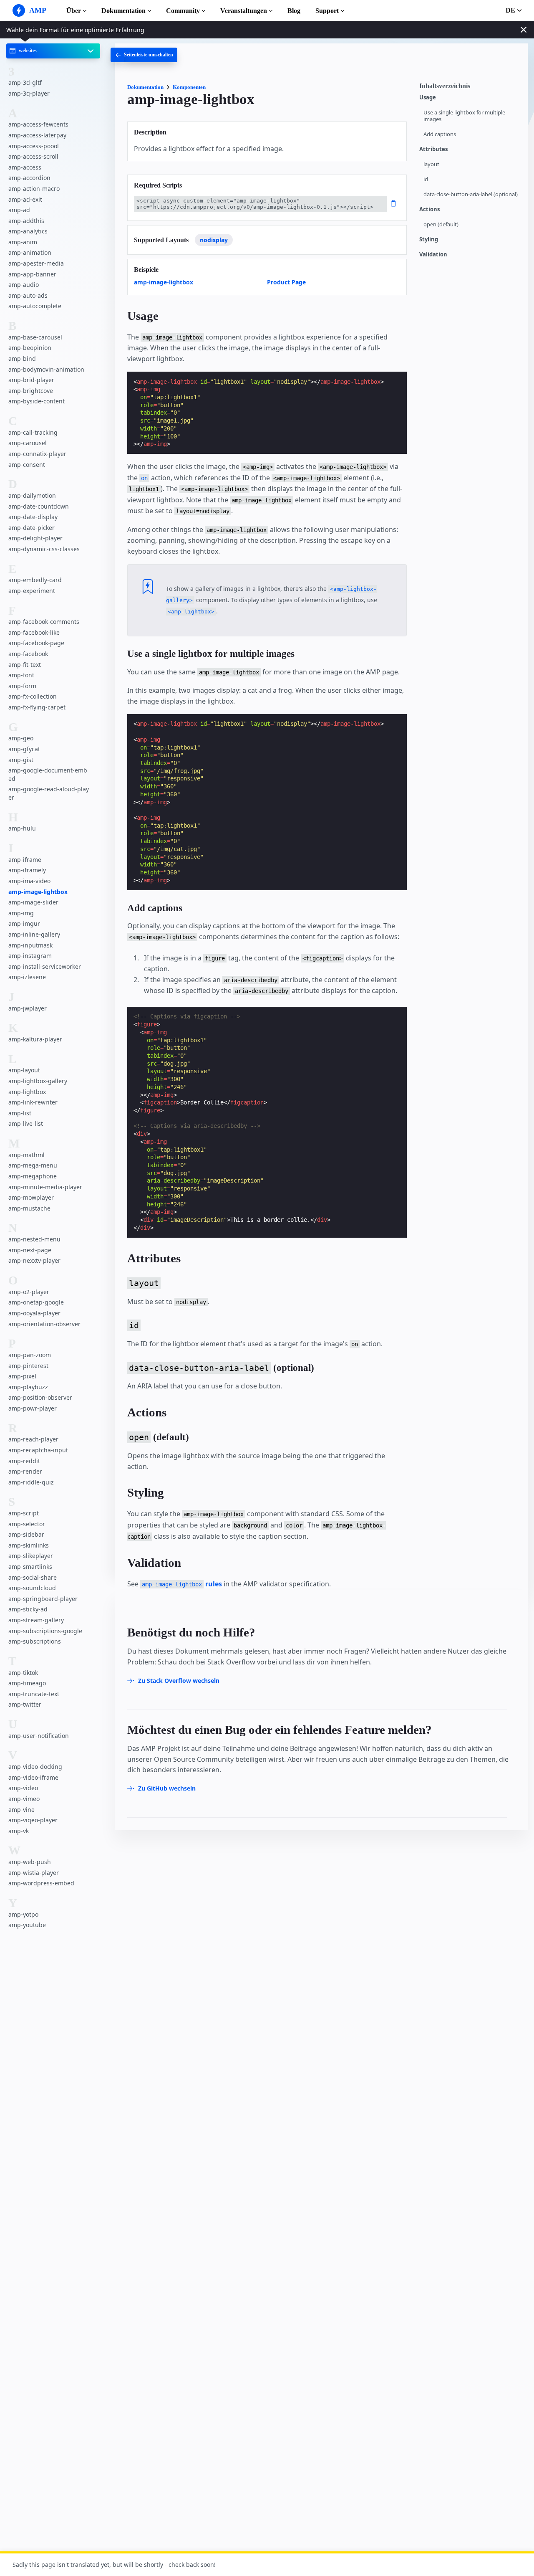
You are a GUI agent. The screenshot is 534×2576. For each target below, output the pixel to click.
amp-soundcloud (32, 1588)
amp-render (25, 1471)
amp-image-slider (33, 902)
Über (74, 11)
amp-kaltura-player (35, 1039)
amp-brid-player (31, 380)
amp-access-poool (34, 146)
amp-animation (30, 253)
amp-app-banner (32, 274)
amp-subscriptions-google (45, 1631)
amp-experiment (32, 591)
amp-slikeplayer (31, 1556)
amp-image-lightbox (38, 892)
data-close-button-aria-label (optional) (471, 194)
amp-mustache (29, 1208)
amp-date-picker (31, 528)
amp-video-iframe (33, 1777)
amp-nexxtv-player (34, 1260)
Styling (429, 239)
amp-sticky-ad (28, 1609)
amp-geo (21, 738)
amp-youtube (27, 1925)
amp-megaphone (33, 1176)
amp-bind (22, 358)
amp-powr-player (33, 1408)
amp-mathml (26, 1155)
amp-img (21, 913)
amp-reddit (24, 1461)
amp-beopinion (30, 348)
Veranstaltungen (244, 11)
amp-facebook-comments (44, 622)
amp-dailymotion (32, 495)
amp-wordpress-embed (41, 1883)
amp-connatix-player (37, 454)
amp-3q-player (29, 93)
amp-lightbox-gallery (38, 1081)
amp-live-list (26, 1123)
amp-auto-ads (28, 295)
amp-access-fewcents (38, 124)
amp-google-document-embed (48, 774)
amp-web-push (30, 1862)
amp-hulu (22, 828)
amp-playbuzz (28, 1387)
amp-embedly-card (35, 580)
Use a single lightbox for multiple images (464, 116)
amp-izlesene (27, 977)
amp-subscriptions (35, 1641)
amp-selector (27, 1524)
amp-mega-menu (33, 1165)
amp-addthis (26, 221)
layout (431, 164)
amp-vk (19, 1831)
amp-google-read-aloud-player (49, 793)
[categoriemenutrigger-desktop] (144, 55)
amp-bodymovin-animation (46, 369)
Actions (429, 209)
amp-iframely (27, 870)
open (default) (441, 224)
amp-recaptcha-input (38, 1450)
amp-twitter (25, 1704)
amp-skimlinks (29, 1545)
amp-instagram (30, 956)
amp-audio (24, 285)
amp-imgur (24, 923)
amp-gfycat (24, 749)
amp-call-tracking (33, 432)
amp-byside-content (37, 401)
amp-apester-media (36, 263)
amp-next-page (30, 1250)
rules (182, 1584)
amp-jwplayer (28, 1008)
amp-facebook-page (36, 643)
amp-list (20, 1113)
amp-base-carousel (35, 337)
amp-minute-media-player (45, 1187)
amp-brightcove (31, 391)
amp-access (25, 167)
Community (183, 11)
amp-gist (21, 760)
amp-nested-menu (34, 1239)
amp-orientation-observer (44, 1324)
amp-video (23, 1788)
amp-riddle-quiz (31, 1482)
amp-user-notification (39, 1736)
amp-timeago (27, 1683)
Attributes (433, 149)
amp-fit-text (25, 665)
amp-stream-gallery (36, 1620)
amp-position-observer (40, 1397)
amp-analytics (28, 231)
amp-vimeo (24, 1799)
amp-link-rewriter (33, 1102)
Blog (294, 11)
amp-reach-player (33, 1439)
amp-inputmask (30, 945)
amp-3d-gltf (25, 82)
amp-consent (27, 465)
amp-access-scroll (33, 156)
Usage (428, 98)
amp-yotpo (23, 1914)
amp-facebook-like (34, 632)
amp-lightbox (27, 1092)
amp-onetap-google (36, 1302)
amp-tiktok (23, 1673)
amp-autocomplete (35, 306)
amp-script (24, 1513)
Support (327, 11)
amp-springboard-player (43, 1599)
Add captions (440, 134)
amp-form (22, 686)
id (426, 179)
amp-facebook (28, 654)
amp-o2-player (29, 1292)
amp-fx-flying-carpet (37, 707)
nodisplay (214, 240)
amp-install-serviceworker (45, 966)
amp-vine (21, 1810)
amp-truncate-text (34, 1694)
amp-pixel (22, 1376)
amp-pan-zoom (30, 1355)
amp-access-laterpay (37, 135)
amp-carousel (28, 443)
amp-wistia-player (34, 1873)
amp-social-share (33, 1577)
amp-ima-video (29, 881)
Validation (433, 255)
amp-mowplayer (31, 1197)
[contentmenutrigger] (469, 88)
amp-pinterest (28, 1366)
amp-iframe (25, 860)
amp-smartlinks (30, 1567)
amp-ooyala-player (34, 1313)
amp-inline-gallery (34, 934)
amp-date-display (33, 517)
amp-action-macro (34, 189)
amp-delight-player (35, 538)
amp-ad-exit (25, 199)
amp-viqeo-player (33, 1820)
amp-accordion (29, 178)
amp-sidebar (26, 1534)
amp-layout (24, 1070)
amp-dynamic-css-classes (44, 549)
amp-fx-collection (33, 696)
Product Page (286, 282)
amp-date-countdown (39, 506)
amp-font (21, 675)
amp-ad (19, 210)
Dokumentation (123, 11)
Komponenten (189, 87)
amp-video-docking (35, 1767)
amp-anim (23, 242)
